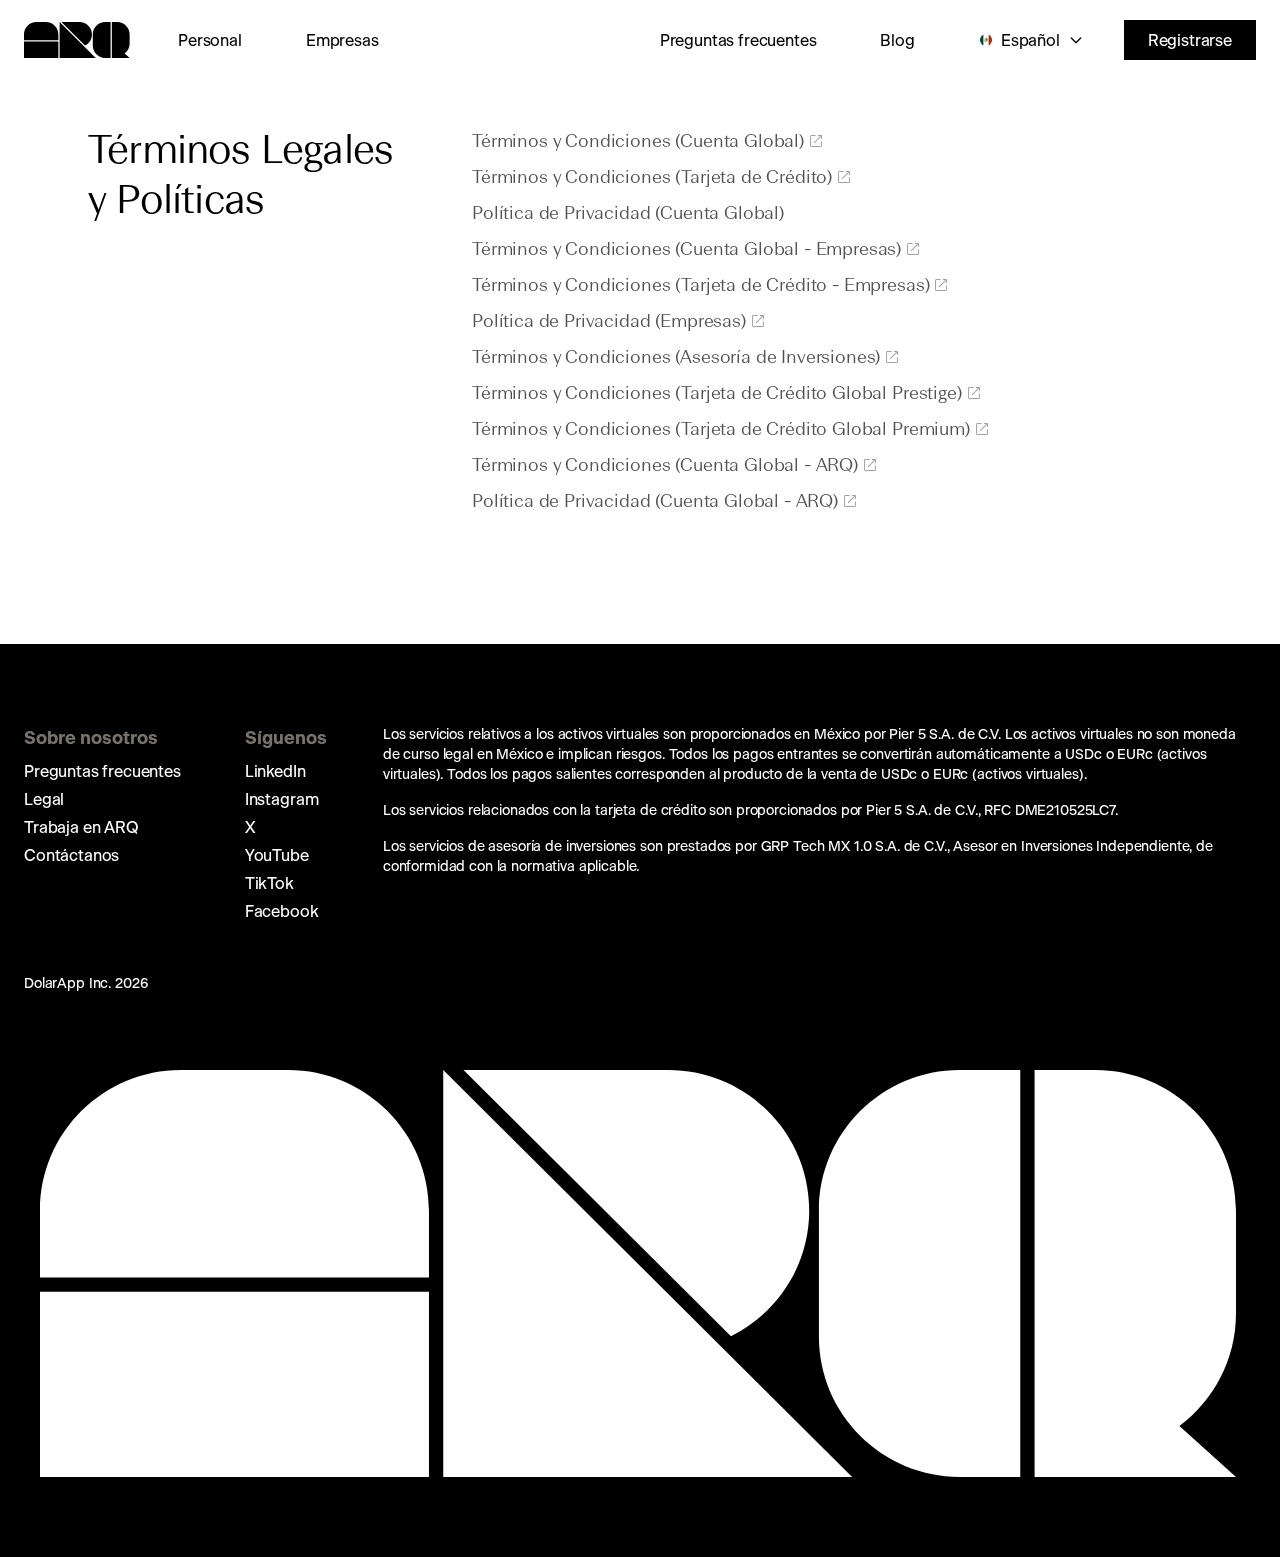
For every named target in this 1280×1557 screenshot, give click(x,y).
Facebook (282, 911)
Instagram (282, 799)
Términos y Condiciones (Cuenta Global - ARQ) (665, 466)
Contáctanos (71, 855)
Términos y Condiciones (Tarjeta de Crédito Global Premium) (721, 430)
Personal (210, 40)
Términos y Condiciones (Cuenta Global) (638, 142)
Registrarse (1190, 40)
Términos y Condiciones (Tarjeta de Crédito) (652, 178)
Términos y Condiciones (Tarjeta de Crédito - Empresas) (700, 286)
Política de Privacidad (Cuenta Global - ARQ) (655, 502)
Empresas (342, 40)
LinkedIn (275, 771)
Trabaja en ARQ (81, 827)
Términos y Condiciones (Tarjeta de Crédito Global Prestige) (717, 394)
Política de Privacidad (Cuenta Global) (628, 214)
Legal (44, 799)
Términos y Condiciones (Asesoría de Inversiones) (676, 358)
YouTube (277, 855)
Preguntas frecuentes (738, 40)
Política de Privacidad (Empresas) (609, 322)
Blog (897, 40)
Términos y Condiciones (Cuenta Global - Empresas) (686, 250)
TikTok (269, 883)
